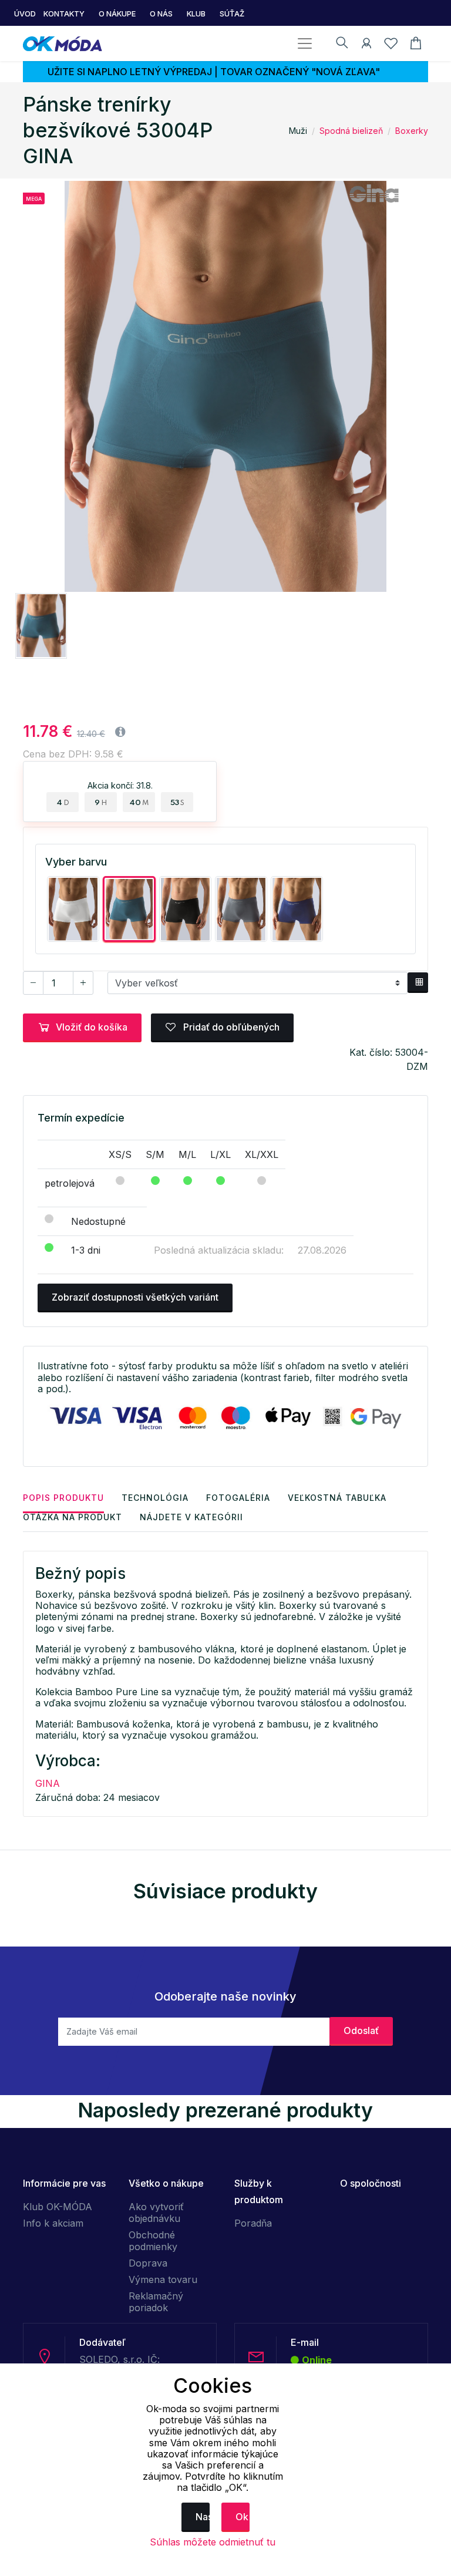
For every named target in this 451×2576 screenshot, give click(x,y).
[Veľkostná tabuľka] (418, 983)
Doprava (148, 2263)
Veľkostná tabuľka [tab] (337, 1498)
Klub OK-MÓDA (58, 2207)
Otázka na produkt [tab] (73, 1517)
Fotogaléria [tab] (238, 1498)
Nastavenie (203, 2517)
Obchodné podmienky (153, 2241)
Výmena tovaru (163, 2279)
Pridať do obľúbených (230, 1027)
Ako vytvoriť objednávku (156, 2213)
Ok (242, 2517)
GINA (48, 1783)
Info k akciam (53, 2223)
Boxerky (412, 131)
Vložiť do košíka (92, 1027)
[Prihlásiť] (366, 45)
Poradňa (253, 2223)
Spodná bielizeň (351, 131)
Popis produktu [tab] (63, 1498)
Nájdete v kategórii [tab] (191, 1517)
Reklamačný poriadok (156, 2302)
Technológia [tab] (155, 1498)
